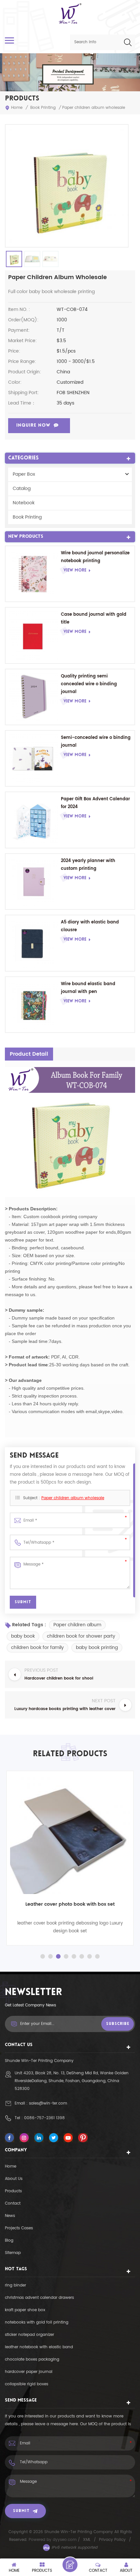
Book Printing (43, 108)
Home (17, 108)
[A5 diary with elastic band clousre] (33, 943)
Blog (9, 2241)
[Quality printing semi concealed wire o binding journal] (33, 697)
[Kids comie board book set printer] (70, 1834)
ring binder (15, 2285)
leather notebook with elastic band (39, 2347)
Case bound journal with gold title (94, 618)
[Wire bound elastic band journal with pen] (33, 1005)
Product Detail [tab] (29, 1054)
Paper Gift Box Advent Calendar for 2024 (95, 803)
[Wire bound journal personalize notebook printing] (33, 574)
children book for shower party (81, 1636)
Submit (21, 2511)
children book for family (37, 1648)
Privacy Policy (112, 2540)
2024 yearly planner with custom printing (88, 865)
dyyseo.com (65, 2540)
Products (13, 2191)
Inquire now (33, 425)
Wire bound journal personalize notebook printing (95, 557)
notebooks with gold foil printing (37, 2322)
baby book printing (97, 1648)
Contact (13, 2203)
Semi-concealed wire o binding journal (96, 742)
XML (87, 2540)
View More (75, 570)
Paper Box (24, 474)
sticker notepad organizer (29, 2335)
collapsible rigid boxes (27, 2384)
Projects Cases (19, 2228)
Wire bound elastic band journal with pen (88, 988)
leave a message (70, 2565)
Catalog (22, 489)
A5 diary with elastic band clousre (90, 926)
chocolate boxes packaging (32, 2359)
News (10, 2216)
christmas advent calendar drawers (39, 2298)
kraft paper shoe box (25, 2310)
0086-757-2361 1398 (44, 2118)
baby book (23, 1636)
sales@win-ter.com (48, 2103)
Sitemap (13, 2253)
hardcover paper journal (29, 2372)
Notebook (24, 503)
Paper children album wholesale (73, 1498)
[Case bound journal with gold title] (33, 635)
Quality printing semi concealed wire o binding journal (89, 684)
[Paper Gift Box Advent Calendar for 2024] (33, 820)
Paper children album (77, 1625)
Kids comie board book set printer (70, 1904)
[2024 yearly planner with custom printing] (33, 882)
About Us (14, 2179)
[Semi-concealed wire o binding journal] (33, 758)
